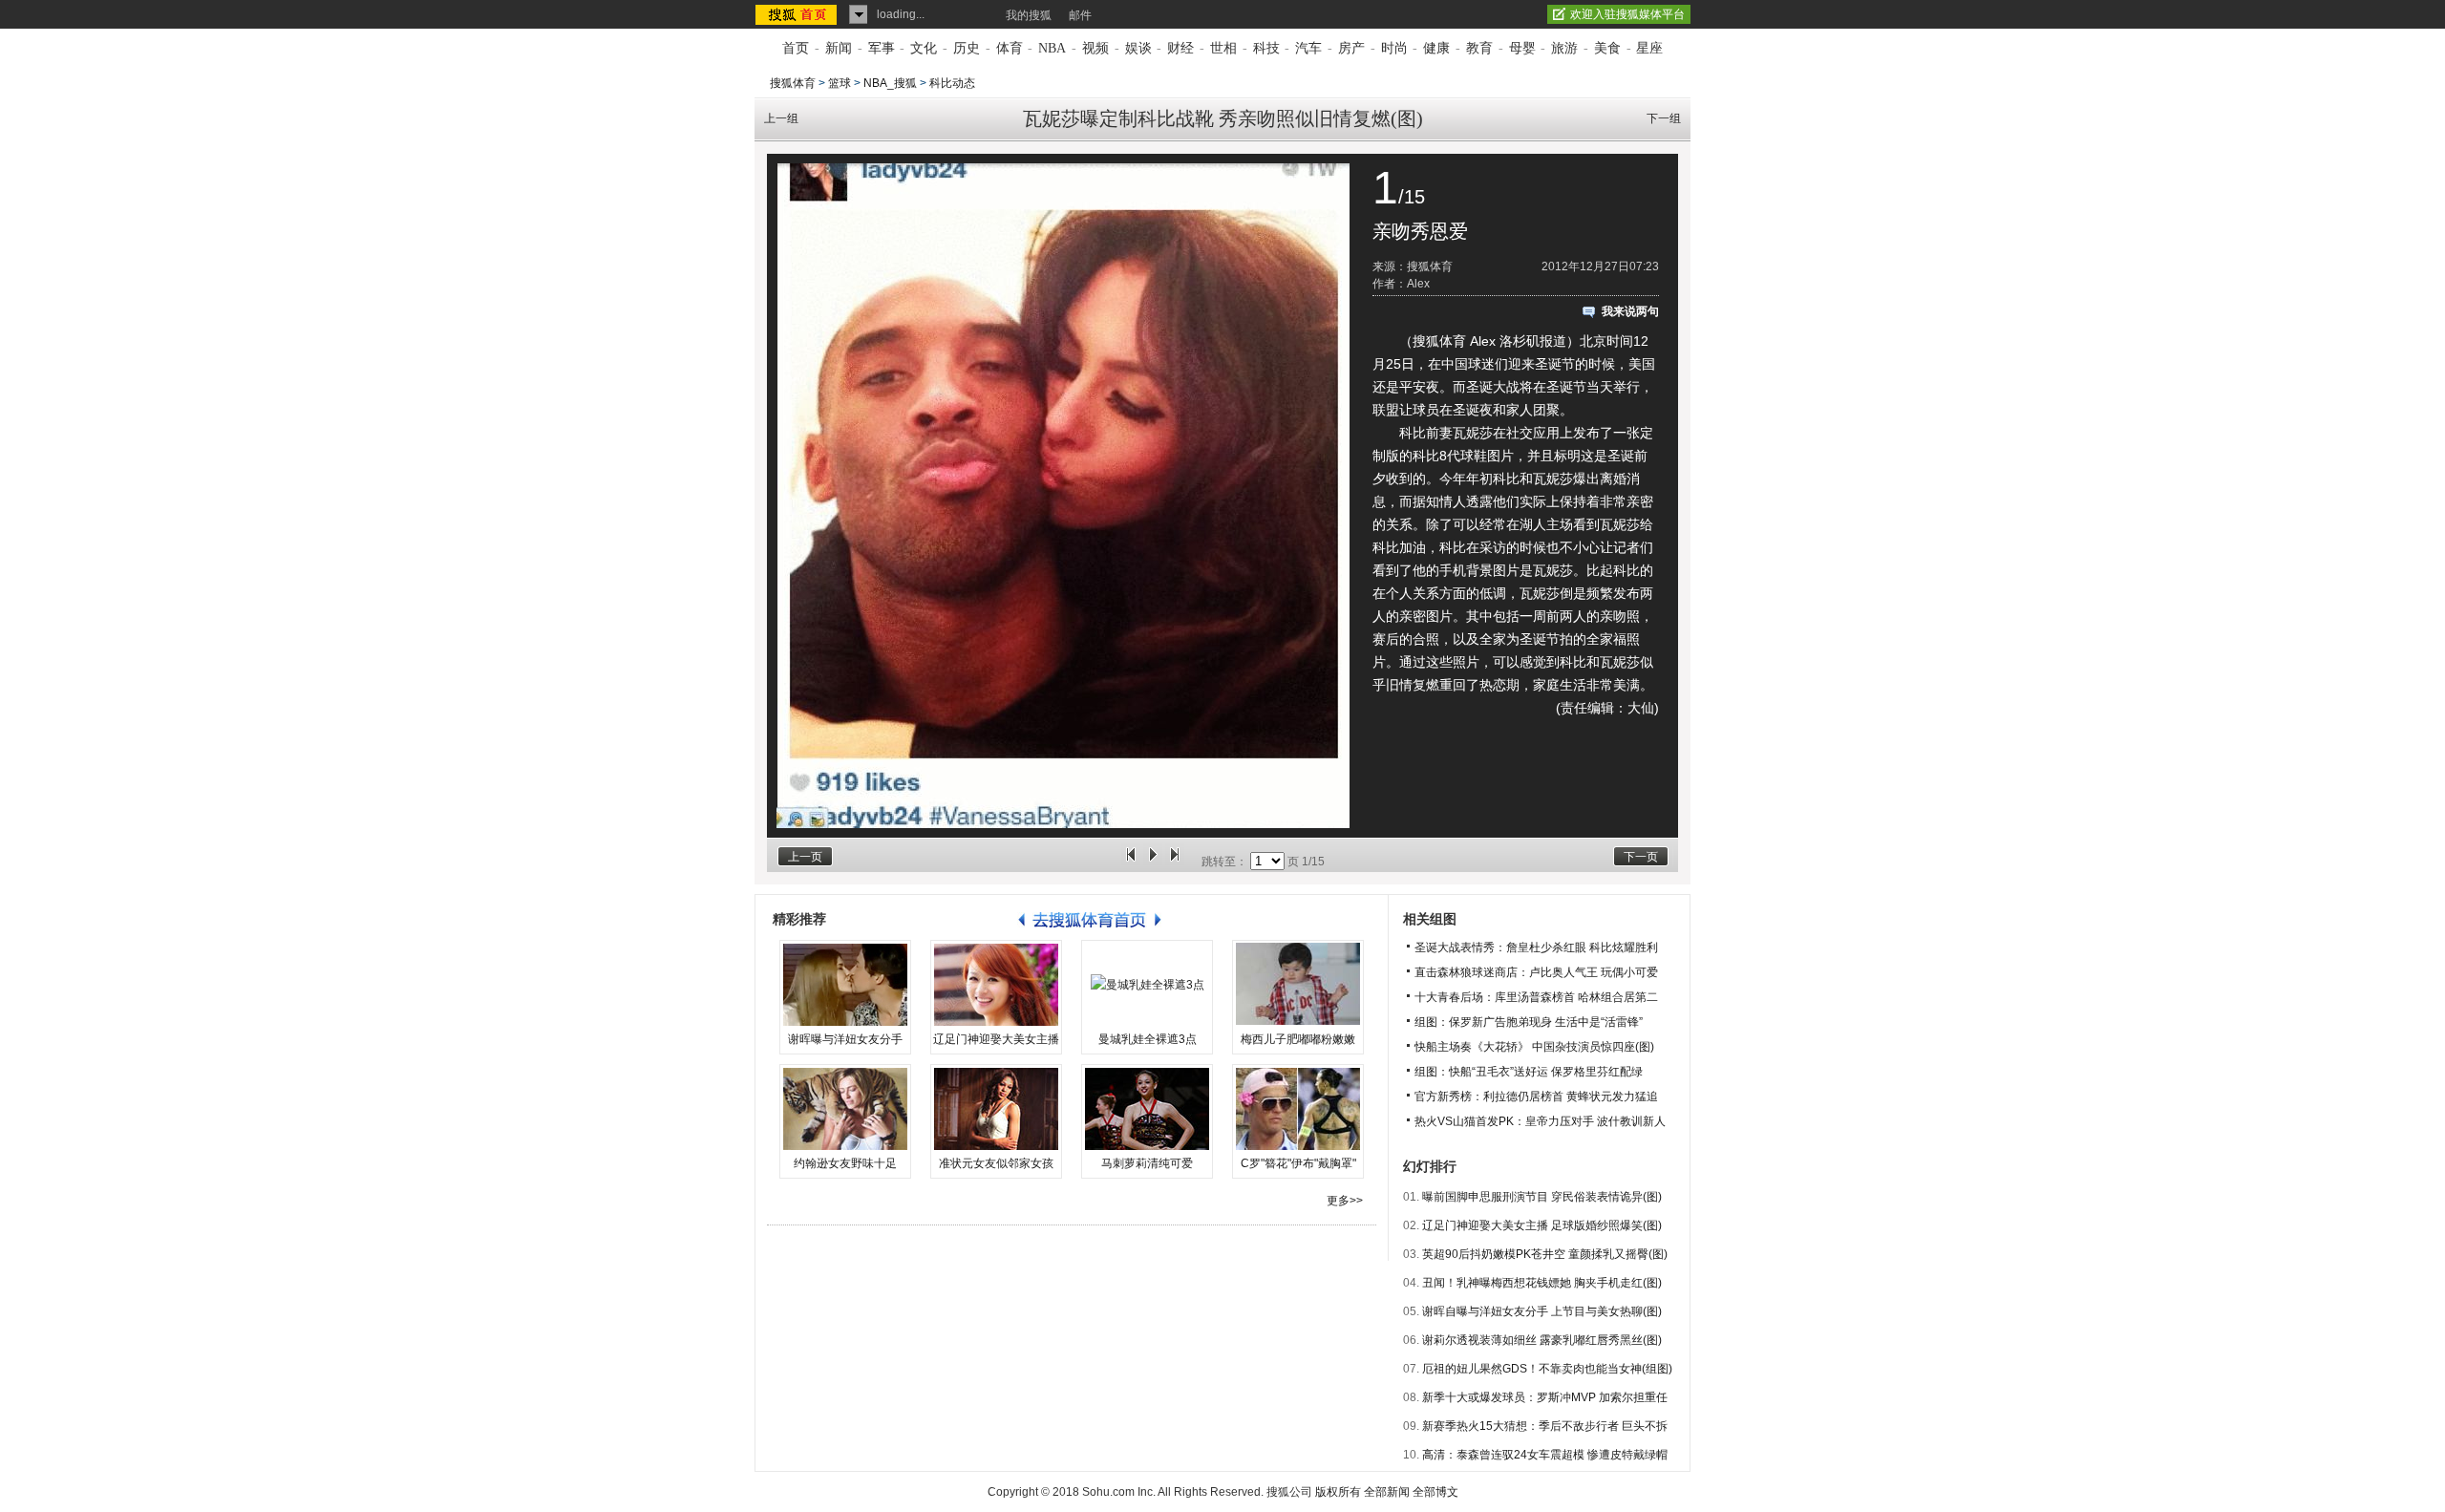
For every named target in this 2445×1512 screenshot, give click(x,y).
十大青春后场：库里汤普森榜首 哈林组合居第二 (1536, 997)
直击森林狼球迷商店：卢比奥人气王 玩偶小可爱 (1536, 972)
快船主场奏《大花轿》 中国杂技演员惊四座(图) (1534, 1047)
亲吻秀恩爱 (1420, 231)
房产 (1351, 48)
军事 (882, 48)
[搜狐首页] (798, 14)
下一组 (1664, 118)
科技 (1266, 48)
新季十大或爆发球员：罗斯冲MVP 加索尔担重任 (1545, 1397)
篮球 (840, 83)
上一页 (805, 857)
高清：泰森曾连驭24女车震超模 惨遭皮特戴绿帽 (1545, 1455)
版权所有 (1338, 1492)
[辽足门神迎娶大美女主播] (996, 985)
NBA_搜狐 (890, 83)
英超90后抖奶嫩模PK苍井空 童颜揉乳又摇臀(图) (1545, 1254)
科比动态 (952, 83)
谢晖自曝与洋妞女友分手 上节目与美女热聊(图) (1542, 1311)
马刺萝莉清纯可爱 (1147, 1163)
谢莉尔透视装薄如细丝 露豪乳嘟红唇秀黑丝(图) (1542, 1340)
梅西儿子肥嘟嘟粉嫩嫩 (1298, 1039)
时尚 (1394, 48)
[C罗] (1298, 1109)
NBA (1052, 48)
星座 (1649, 48)
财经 (1180, 48)
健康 (1436, 48)
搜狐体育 (793, 83)
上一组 (781, 118)
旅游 (1564, 48)
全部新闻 (1387, 1492)
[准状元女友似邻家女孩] (996, 1109)
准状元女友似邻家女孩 (996, 1163)
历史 (967, 48)
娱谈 (1138, 48)
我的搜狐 (1029, 15)
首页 (796, 48)
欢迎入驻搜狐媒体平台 (1627, 14)
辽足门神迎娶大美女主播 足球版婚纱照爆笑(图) (1542, 1225)
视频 (1095, 48)
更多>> (1345, 1201)
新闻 (839, 48)
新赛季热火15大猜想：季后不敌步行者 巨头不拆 (1545, 1426)
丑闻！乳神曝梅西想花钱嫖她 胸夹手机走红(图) (1542, 1283)
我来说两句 (1630, 311)
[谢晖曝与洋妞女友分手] (845, 985)
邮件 (1080, 15)
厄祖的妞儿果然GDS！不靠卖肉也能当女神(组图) (1547, 1369)
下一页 (1641, 857)
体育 (1010, 48)
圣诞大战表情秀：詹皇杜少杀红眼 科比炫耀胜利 (1536, 948)
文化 (924, 48)
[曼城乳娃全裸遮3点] (1147, 985)
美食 (1607, 48)
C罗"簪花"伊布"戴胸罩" (1298, 1163)
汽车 (1308, 48)
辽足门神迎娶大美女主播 (996, 1039)
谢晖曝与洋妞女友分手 (845, 1039)
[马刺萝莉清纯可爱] (1147, 1109)
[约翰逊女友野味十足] (845, 1109)
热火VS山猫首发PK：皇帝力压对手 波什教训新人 (1540, 1121)
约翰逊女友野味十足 (845, 1163)
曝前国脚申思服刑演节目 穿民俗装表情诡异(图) (1542, 1197)
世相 (1223, 48)
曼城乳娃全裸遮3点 (1148, 1039)
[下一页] (1175, 862)
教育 (1479, 48)
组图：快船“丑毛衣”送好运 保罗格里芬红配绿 (1529, 1072)
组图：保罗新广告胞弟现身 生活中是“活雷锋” (1529, 1022)
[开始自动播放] (1153, 862)
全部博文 (1435, 1492)
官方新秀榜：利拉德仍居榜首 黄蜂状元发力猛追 (1536, 1097)
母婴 (1522, 48)
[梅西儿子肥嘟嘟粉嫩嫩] (1298, 985)
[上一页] (1131, 862)
